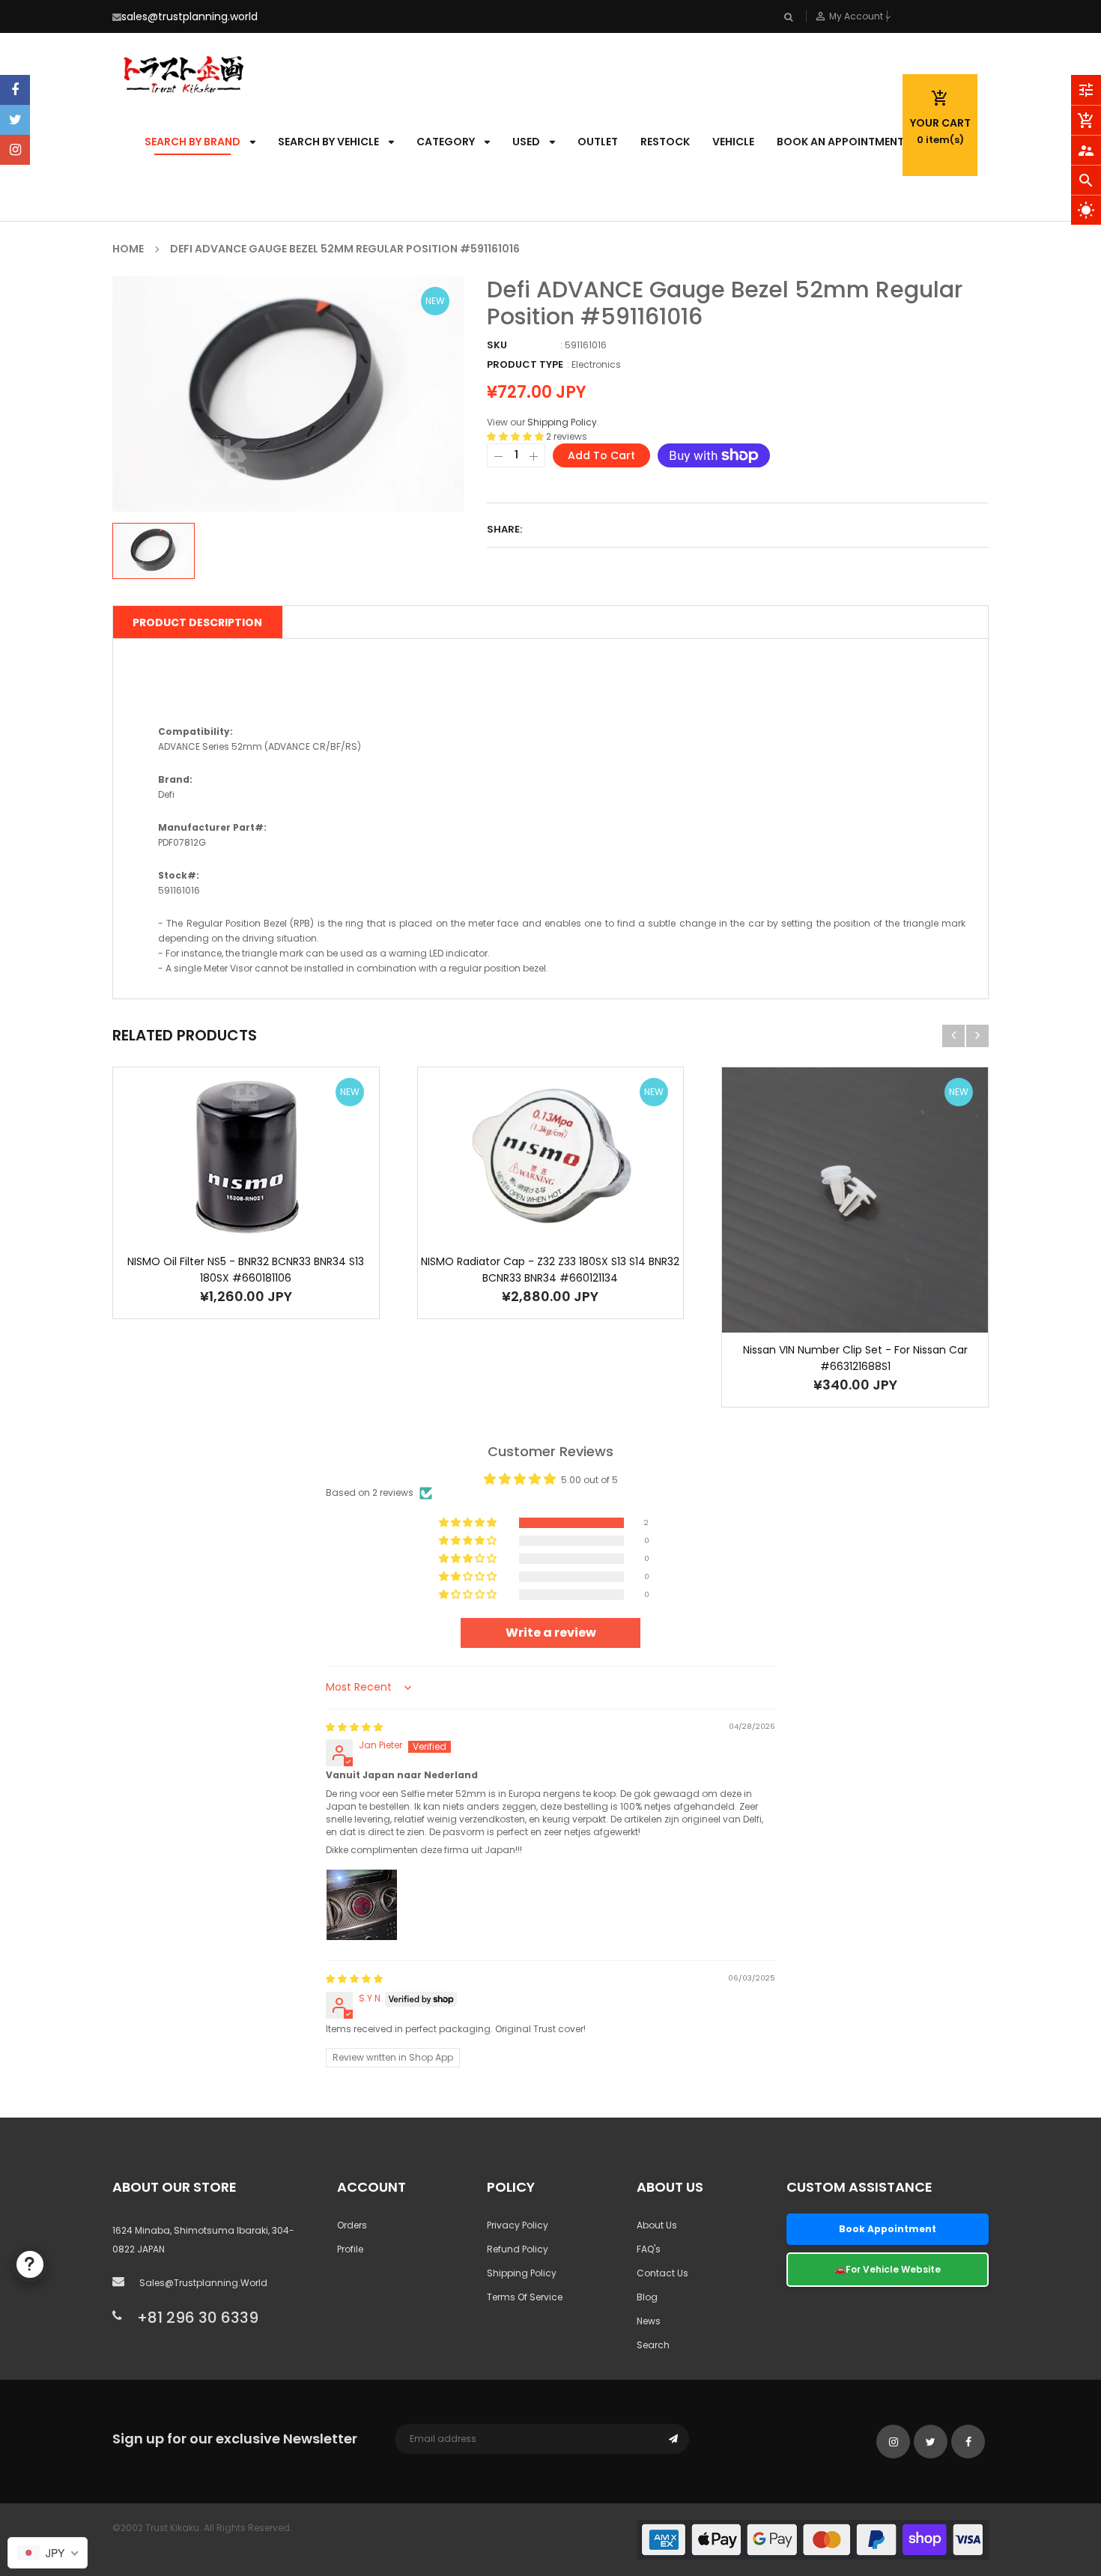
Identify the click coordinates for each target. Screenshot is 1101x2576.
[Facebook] (15, 90)
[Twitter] (15, 120)
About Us (657, 2225)
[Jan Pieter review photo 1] (362, 1905)
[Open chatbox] (30, 2264)
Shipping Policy (562, 422)
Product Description (197, 622)
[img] (354, 1727)
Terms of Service (525, 2297)
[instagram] (15, 150)
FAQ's (649, 2249)
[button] (516, 436)
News (649, 2321)
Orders (352, 2225)
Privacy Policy (518, 2225)
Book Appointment (888, 2229)
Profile (350, 2249)
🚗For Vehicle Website (888, 2269)
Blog (647, 2297)
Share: (504, 529)
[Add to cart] (223, 1203)
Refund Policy (518, 2249)
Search (653, 2345)
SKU (497, 345)
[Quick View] (268, 1203)
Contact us (662, 2273)
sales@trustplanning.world (189, 16)
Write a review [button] (551, 1633)
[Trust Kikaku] (813, 2539)
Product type (525, 364)
